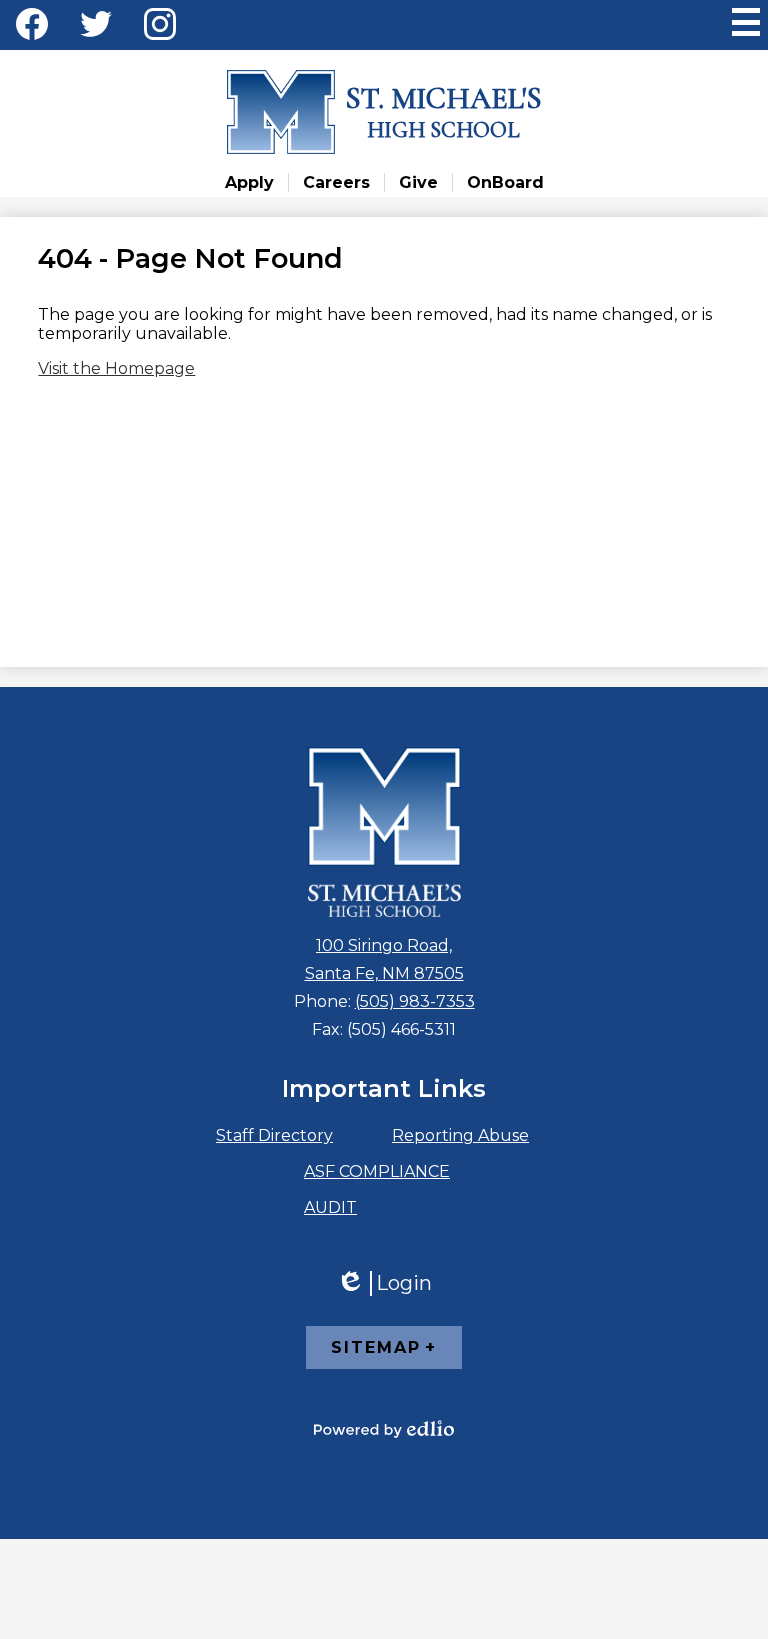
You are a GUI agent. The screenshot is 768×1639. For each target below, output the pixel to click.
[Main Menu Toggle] (746, 22)
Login (384, 1283)
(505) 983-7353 (415, 1001)
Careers (336, 182)
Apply (249, 182)
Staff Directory (274, 1135)
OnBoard (505, 182)
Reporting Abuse (460, 1135)
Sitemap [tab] (376, 1347)
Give (418, 182)
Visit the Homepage (116, 368)
